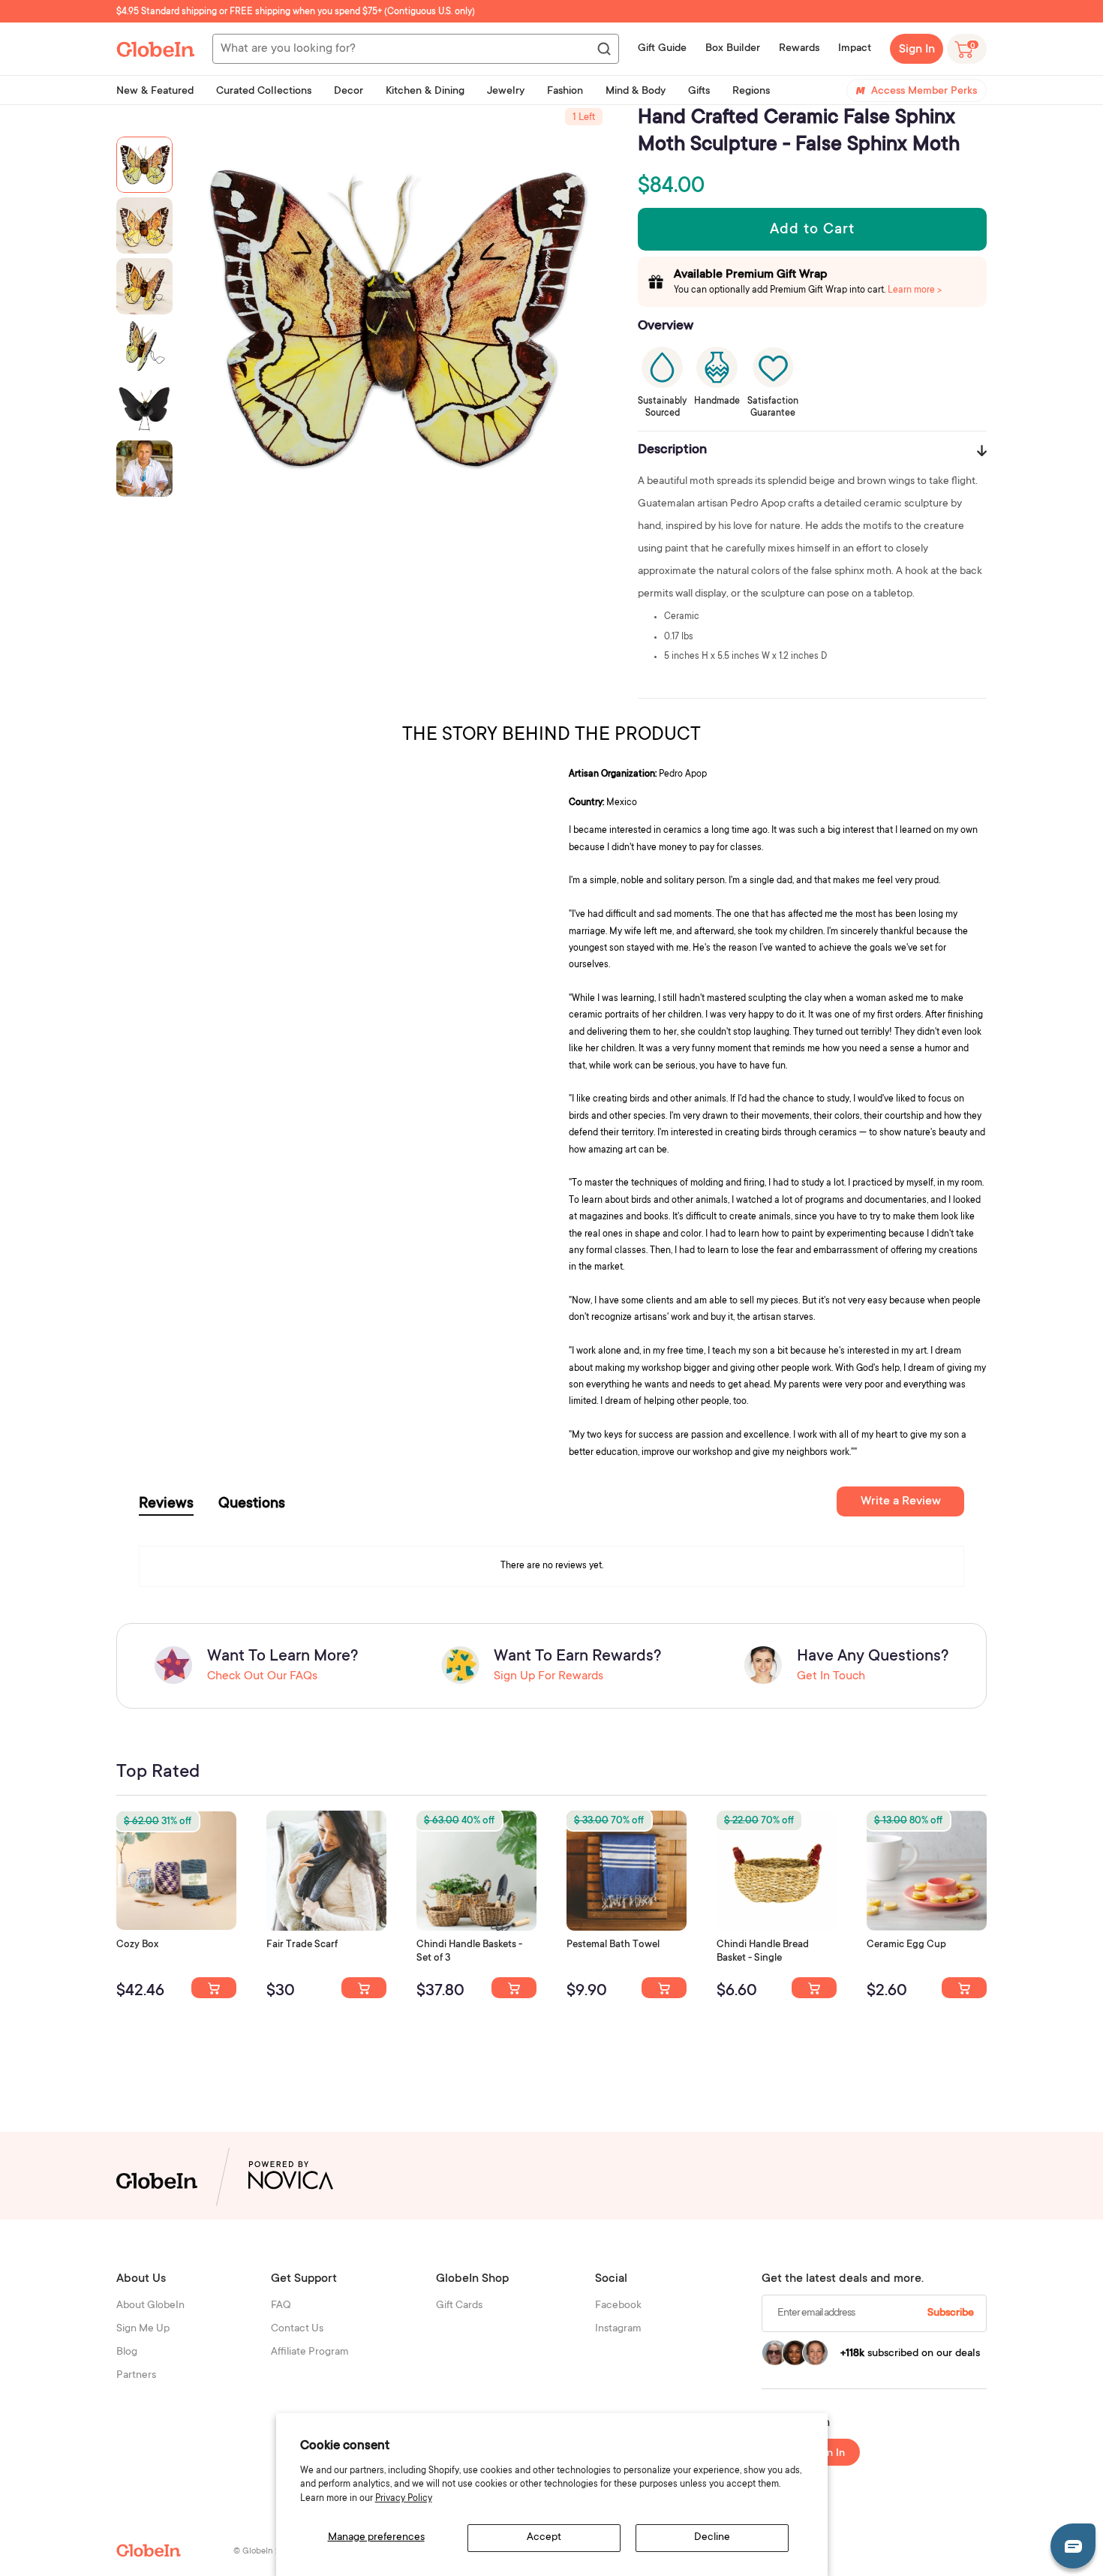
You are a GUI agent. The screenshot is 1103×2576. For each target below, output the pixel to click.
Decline (712, 2538)
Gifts (699, 92)
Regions (751, 92)
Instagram (618, 2329)
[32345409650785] (664, 1988)
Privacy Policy (404, 2499)
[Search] (603, 50)
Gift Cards (459, 2306)
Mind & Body (636, 92)
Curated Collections (264, 92)
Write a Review (901, 1501)
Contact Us (297, 2329)
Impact (855, 49)
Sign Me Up (143, 2329)
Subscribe (951, 2313)
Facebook (618, 2306)
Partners (136, 2376)
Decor (349, 92)
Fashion (565, 92)
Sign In (917, 50)
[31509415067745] (964, 1988)
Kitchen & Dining (425, 92)
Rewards (799, 49)
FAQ (281, 2306)
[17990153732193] (214, 1988)
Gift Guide (662, 49)
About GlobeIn (150, 2306)
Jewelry (506, 92)
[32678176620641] (364, 1988)
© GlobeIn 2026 (264, 2552)
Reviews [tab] (166, 1504)
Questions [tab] (252, 1504)
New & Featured (155, 92)
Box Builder (733, 49)
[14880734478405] (514, 1988)
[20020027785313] (814, 1988)
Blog (127, 2352)
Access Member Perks (924, 92)
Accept (544, 2538)
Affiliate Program (310, 2352)
